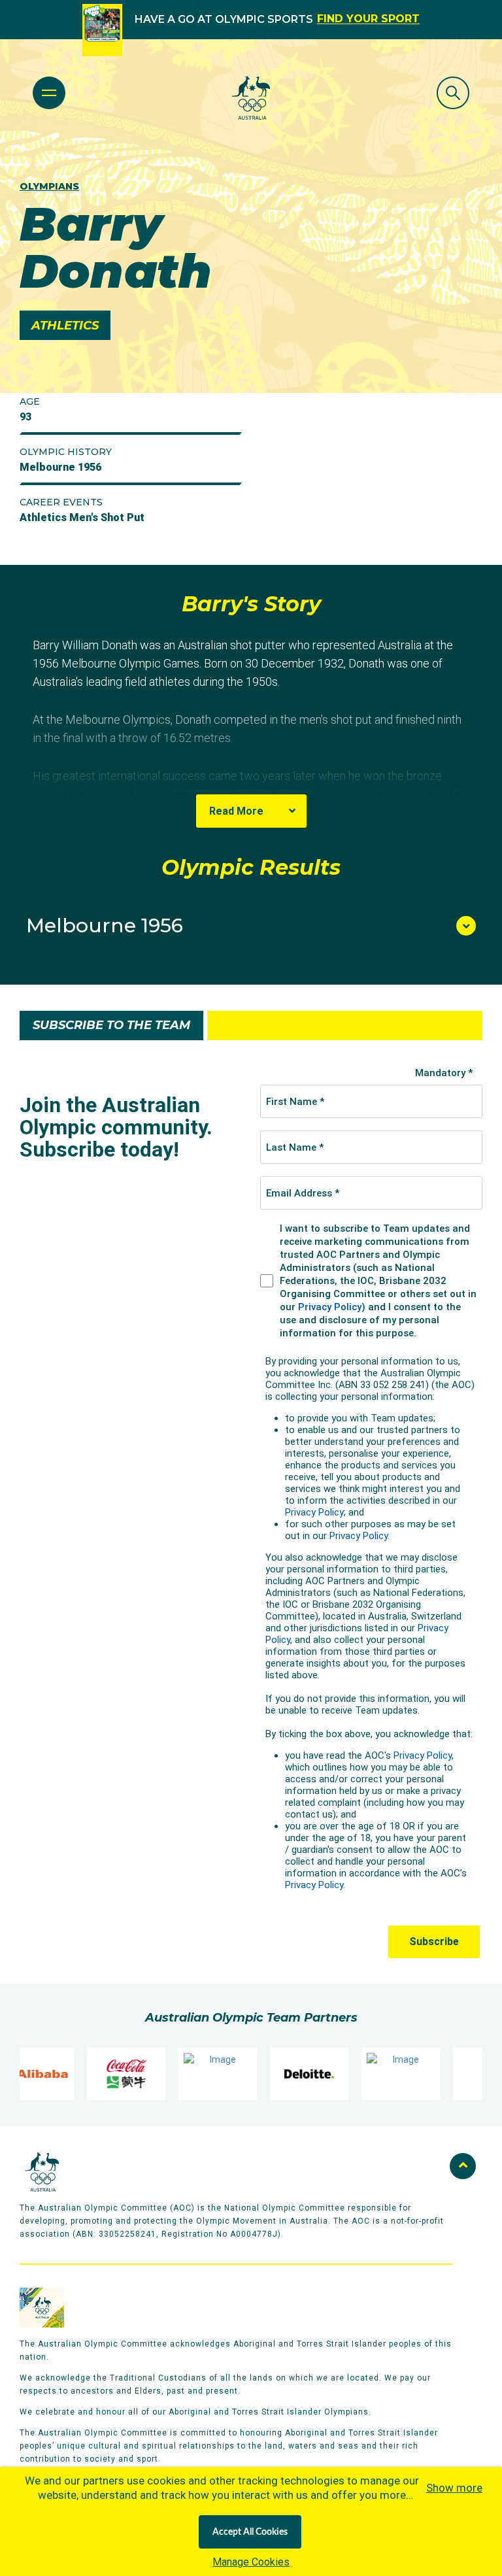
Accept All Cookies (250, 2532)
